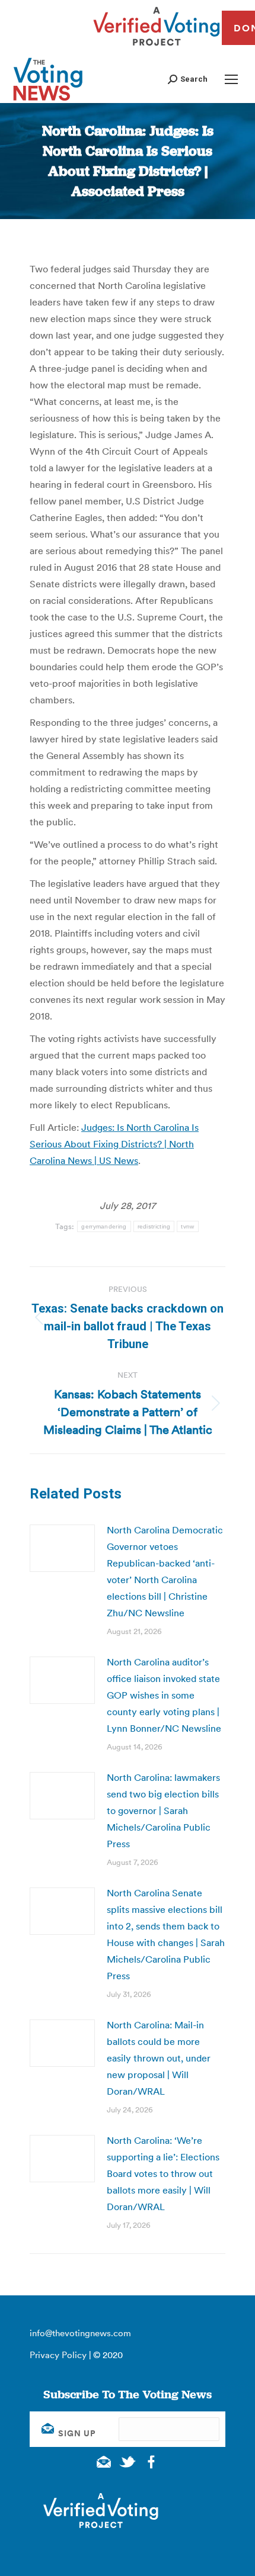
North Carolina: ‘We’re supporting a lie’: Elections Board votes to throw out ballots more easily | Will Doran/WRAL (163, 2173)
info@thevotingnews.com (80, 2333)
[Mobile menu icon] (231, 79)
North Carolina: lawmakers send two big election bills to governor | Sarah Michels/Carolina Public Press (163, 1810)
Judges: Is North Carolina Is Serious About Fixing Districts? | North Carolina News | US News (114, 1144)
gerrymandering (104, 1226)
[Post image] (62, 1548)
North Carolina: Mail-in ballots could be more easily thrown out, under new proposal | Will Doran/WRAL (159, 2058)
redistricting (154, 1226)
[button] (188, 79)
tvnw (187, 1226)
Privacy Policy (58, 2355)
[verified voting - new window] (157, 47)
